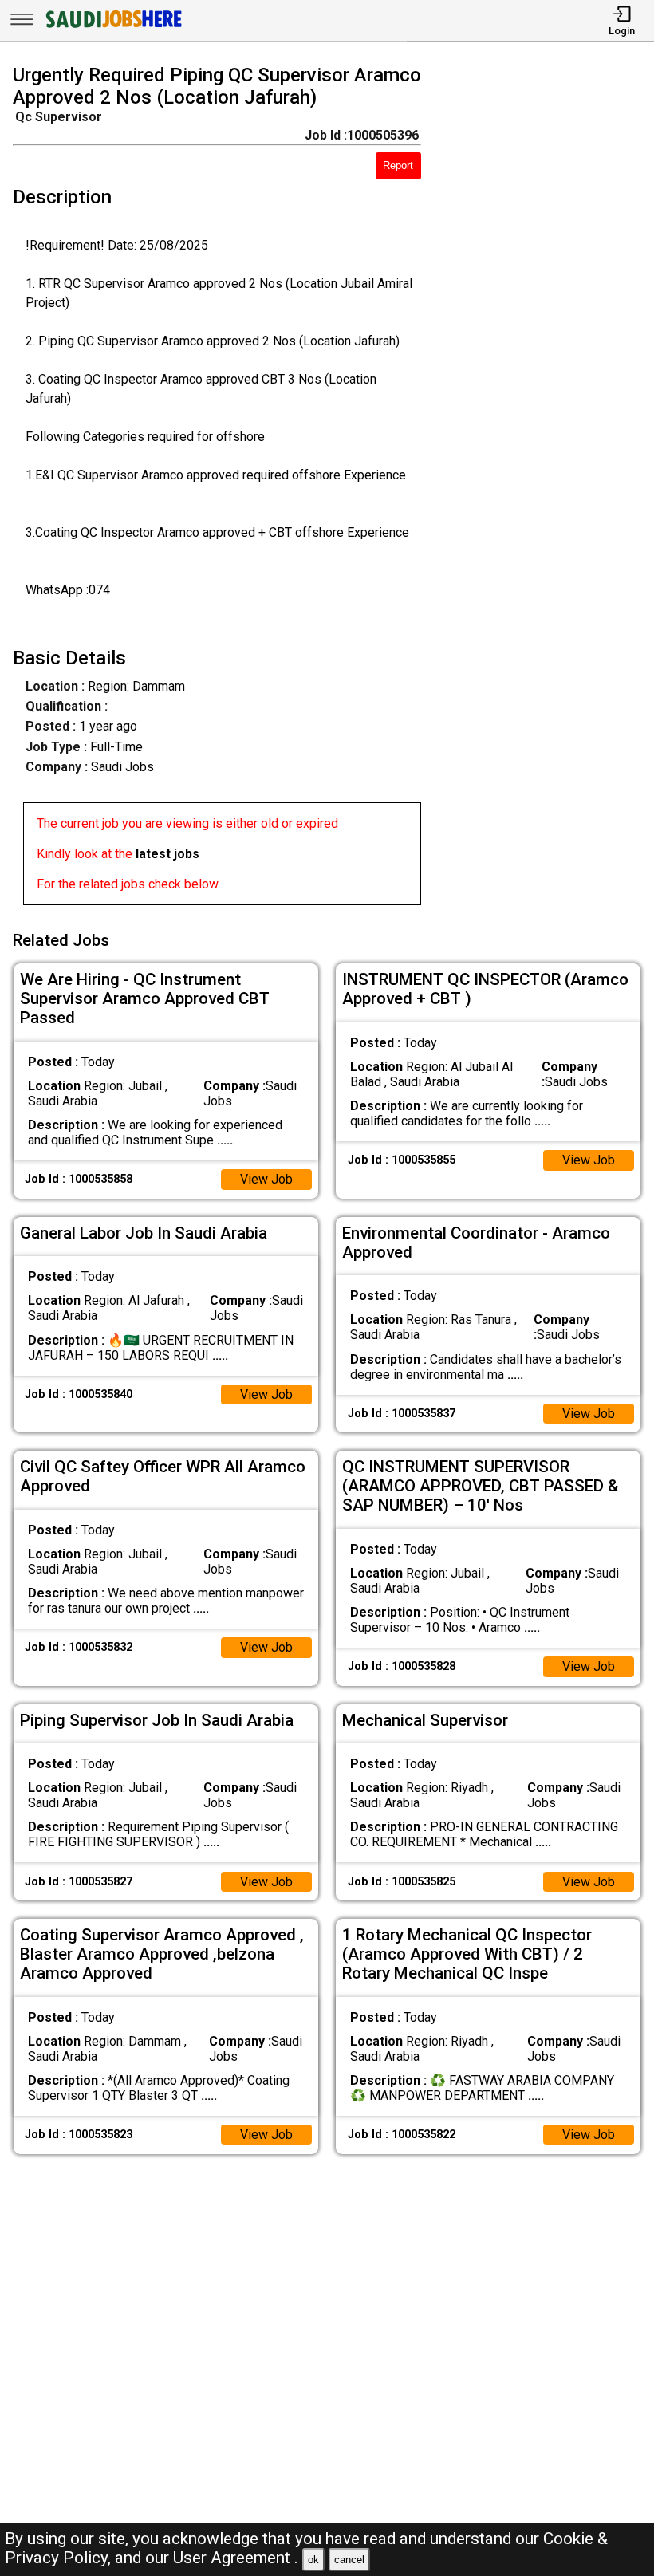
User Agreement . (236, 2558)
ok (313, 2560)
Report (398, 165)
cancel (349, 2560)
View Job (266, 1179)
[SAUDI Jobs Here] (112, 28)
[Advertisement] (546, 488)
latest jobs (167, 854)
